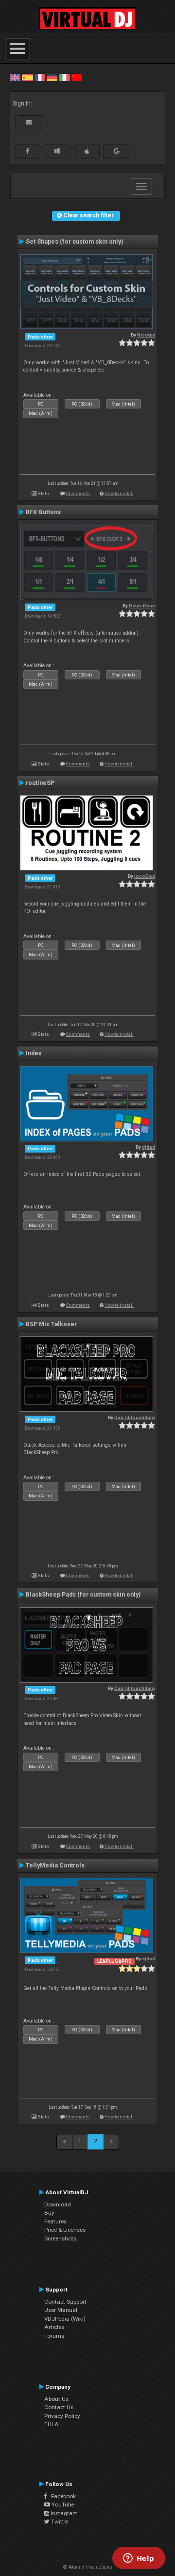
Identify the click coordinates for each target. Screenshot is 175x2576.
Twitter (59, 2522)
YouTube (62, 2505)
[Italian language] (64, 77)
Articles (54, 2327)
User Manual (61, 2310)
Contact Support (65, 2302)
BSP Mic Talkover (51, 1324)
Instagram (63, 2513)
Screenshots (60, 2238)
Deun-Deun (142, 606)
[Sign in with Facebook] (28, 151)
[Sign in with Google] (117, 151)
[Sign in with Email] (29, 123)
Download (58, 2204)
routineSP (40, 783)
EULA (52, 2424)
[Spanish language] (27, 77)
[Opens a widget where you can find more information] (139, 2559)
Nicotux (146, 335)
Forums (54, 2336)
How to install (119, 493)
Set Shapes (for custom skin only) (74, 242)
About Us (56, 2399)
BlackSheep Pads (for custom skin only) (83, 1595)
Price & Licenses (65, 2230)
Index (34, 1053)
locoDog (145, 876)
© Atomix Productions (88, 2567)
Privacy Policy (62, 2416)
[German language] (52, 77)
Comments (78, 493)
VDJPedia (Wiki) (65, 2319)
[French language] (40, 77)
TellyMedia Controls (55, 1865)
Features (55, 2221)
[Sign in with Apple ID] (87, 151)
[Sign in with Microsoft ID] (57, 151)
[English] (15, 77)
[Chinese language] (77, 77)
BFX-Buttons (43, 512)
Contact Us (59, 2407)
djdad (149, 1147)
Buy (49, 2213)
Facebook (61, 2496)
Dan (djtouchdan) (135, 1417)
